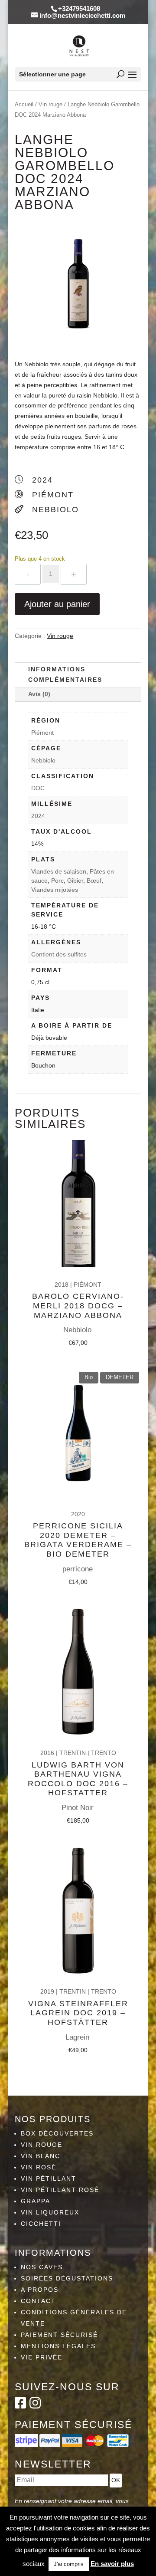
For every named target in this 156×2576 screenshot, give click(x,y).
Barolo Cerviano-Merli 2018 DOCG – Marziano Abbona (78, 1306)
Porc (57, 881)
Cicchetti (41, 2224)
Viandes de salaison (59, 871)
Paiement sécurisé (59, 2335)
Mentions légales (58, 2346)
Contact (38, 2301)
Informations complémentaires (65, 674)
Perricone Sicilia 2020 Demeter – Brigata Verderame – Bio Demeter (78, 1540)
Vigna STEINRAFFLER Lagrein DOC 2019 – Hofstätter (78, 2013)
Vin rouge (50, 104)
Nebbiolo (43, 760)
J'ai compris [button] (69, 2564)
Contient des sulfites (59, 954)
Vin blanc (41, 2156)
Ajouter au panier (57, 604)
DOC (38, 788)
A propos (40, 2290)
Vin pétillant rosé (60, 2190)
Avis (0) (39, 694)
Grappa (36, 2201)
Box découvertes (57, 2133)
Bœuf (94, 881)
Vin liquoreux (50, 2212)
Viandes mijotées (55, 890)
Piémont (42, 733)
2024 (38, 816)
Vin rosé (39, 2167)
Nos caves (42, 2267)
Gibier (75, 881)
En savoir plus (112, 2564)
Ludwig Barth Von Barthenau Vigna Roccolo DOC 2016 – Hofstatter (78, 1779)
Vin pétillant (49, 2178)
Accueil (24, 104)
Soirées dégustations (67, 2278)
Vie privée (42, 2357)
